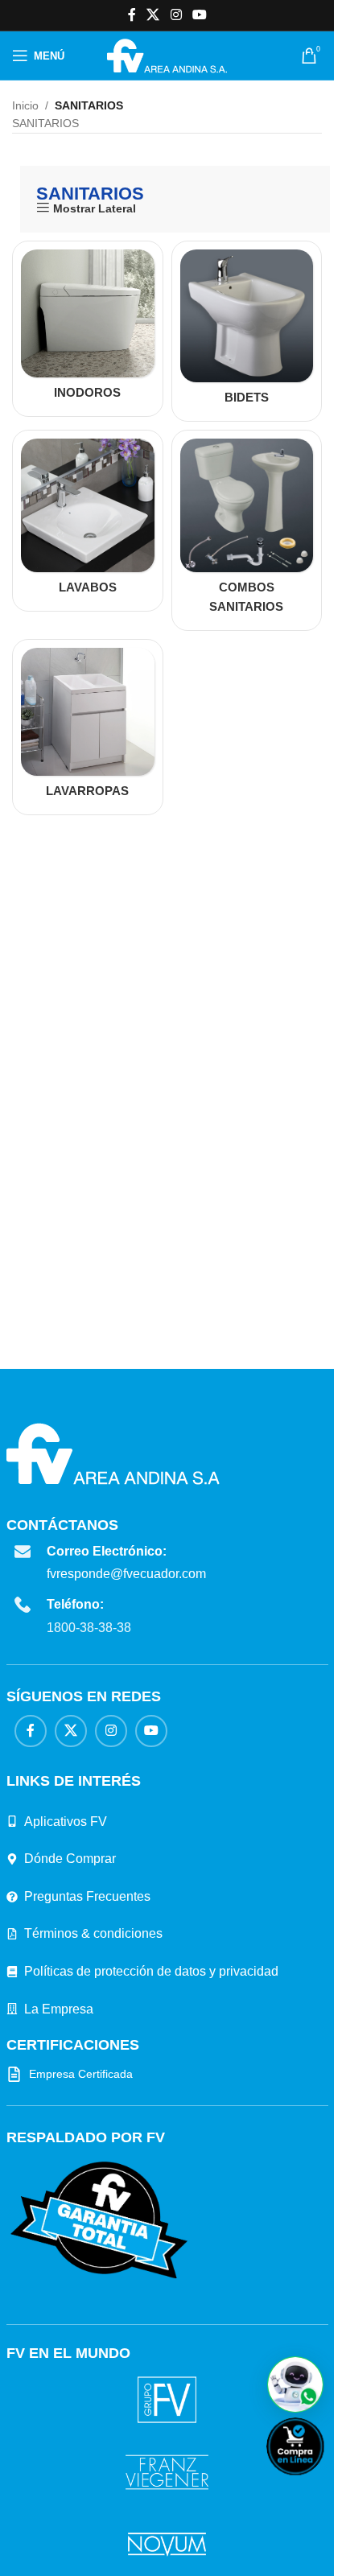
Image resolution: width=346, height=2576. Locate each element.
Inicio (25, 105)
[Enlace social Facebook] (132, 15)
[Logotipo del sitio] (167, 55)
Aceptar (48, 2545)
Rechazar (125, 2545)
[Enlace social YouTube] (199, 15)
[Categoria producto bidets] (247, 332)
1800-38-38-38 (89, 1628)
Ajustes (201, 2545)
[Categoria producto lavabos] (88, 521)
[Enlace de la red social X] (153, 15)
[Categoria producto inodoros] (88, 329)
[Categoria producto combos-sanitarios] (247, 530)
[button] (295, 2384)
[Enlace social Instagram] (176, 15)
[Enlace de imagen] (99, 2219)
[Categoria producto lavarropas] (88, 727)
